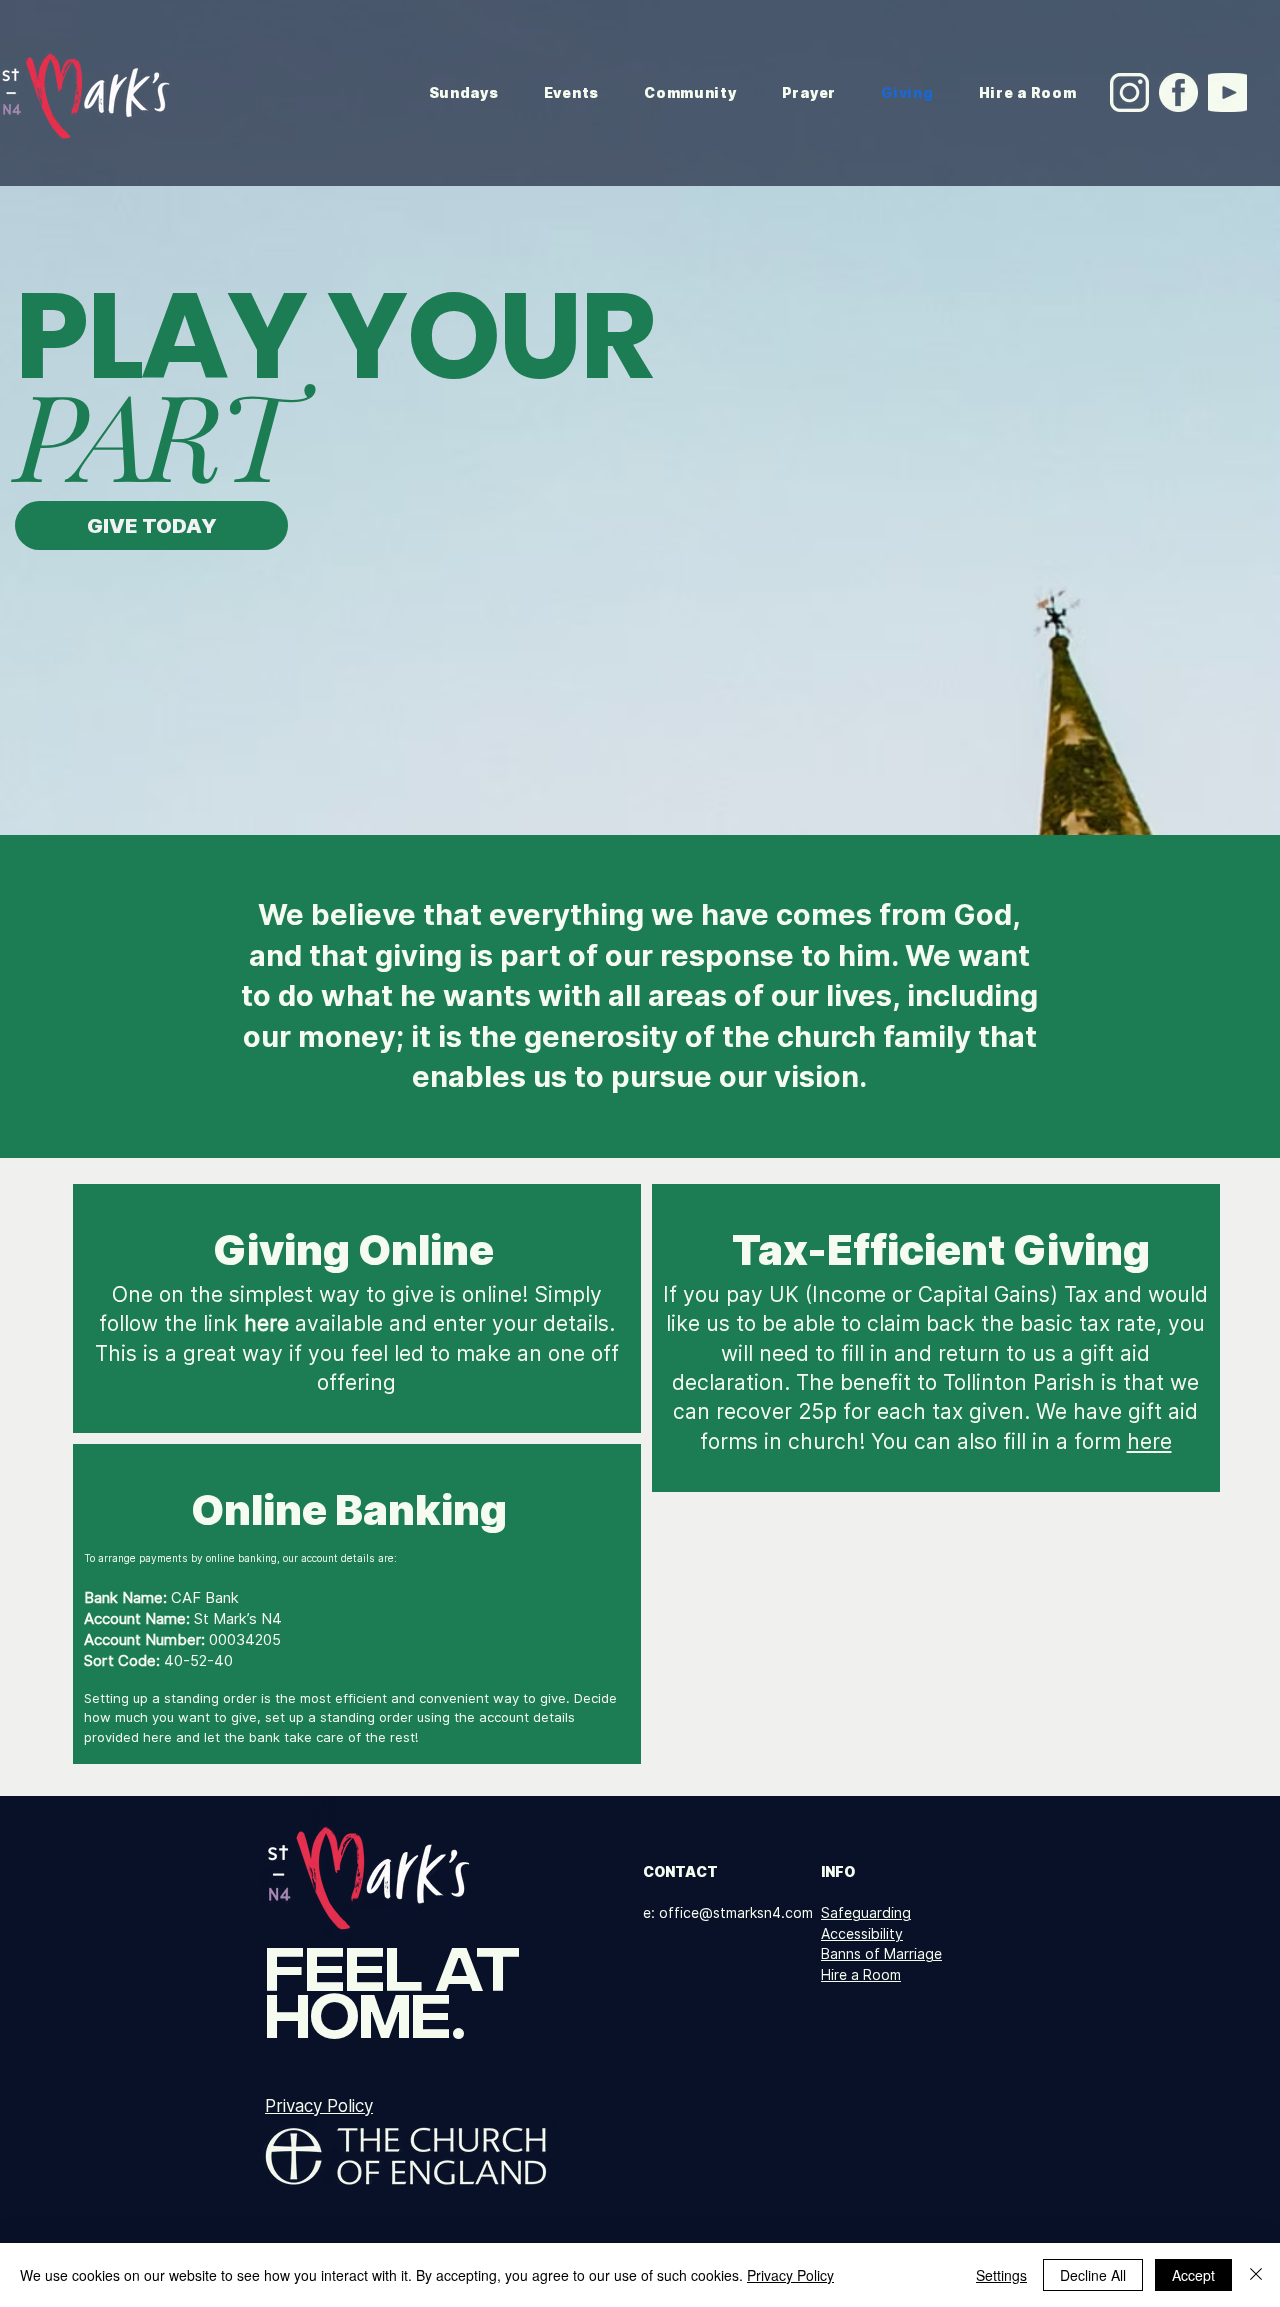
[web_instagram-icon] (1129, 92)
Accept (1193, 2275)
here (1149, 1441)
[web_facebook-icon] (1178, 92)
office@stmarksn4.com (736, 1912)
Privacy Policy (790, 2275)
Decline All (1093, 2275)
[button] (571, 92)
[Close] (1256, 2275)
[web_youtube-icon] (1227, 92)
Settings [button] (1001, 2275)
